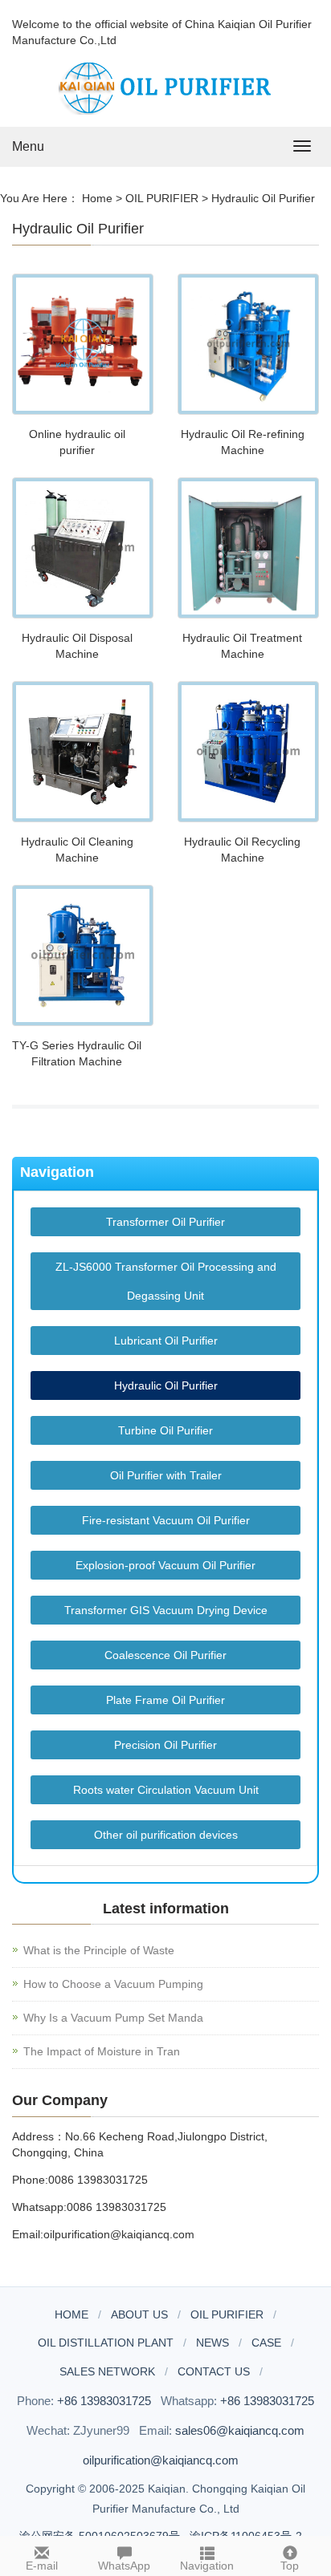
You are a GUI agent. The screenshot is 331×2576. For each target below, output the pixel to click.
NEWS (212, 2343)
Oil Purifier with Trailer (166, 1475)
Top (290, 2566)
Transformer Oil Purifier (165, 1222)
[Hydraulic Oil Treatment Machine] (248, 548)
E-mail (42, 2566)
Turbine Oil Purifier (165, 1430)
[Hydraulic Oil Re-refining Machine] (248, 344)
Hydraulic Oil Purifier (263, 198)
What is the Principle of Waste (99, 1950)
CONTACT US (214, 2371)
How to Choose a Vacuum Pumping (113, 1984)
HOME (72, 2314)
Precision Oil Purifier (165, 1745)
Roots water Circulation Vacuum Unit (166, 1790)
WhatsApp (124, 2566)
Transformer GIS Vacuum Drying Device (166, 1610)
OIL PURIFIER (162, 198)
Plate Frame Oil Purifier (165, 1700)
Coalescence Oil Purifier (165, 1655)
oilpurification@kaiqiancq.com (161, 2460)
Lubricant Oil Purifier (166, 1341)
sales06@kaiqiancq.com (240, 2430)
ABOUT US (139, 2314)
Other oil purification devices (166, 1835)
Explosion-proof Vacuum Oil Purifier (165, 1565)
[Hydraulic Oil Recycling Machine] (248, 752)
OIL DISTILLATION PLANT (106, 2343)
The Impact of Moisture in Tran (102, 2051)
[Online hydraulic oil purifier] (83, 344)
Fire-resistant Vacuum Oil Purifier (166, 1520)
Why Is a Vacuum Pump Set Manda (113, 2018)
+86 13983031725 (104, 2401)
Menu (28, 146)
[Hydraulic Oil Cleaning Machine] (83, 752)
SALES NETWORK (107, 2371)
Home (97, 198)
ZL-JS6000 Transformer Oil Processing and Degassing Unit (166, 1281)
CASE (266, 2343)
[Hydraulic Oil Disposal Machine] (83, 548)
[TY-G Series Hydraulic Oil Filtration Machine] (83, 955)
